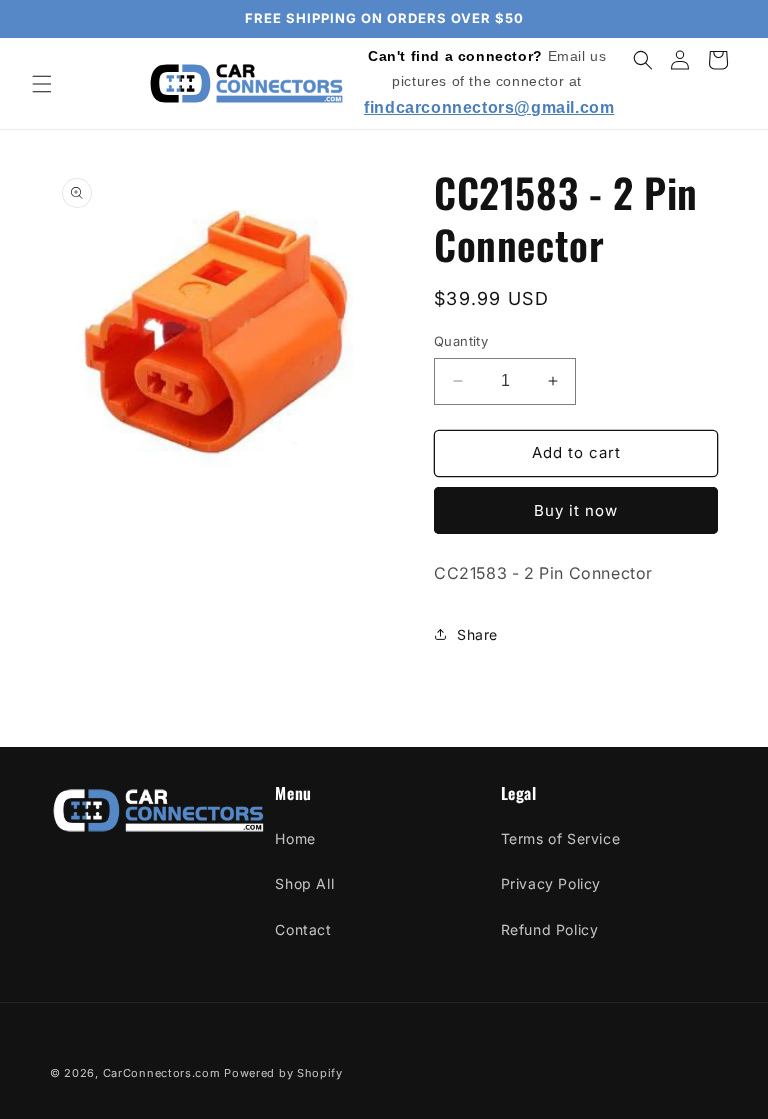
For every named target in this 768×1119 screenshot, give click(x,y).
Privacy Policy (551, 883)
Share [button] (477, 634)
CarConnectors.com (162, 1073)
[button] (42, 84)
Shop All (304, 883)
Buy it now (576, 510)
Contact (303, 929)
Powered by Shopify (283, 1073)
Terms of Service (561, 838)
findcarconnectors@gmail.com (489, 107)
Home (295, 838)
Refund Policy (550, 929)
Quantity (461, 341)
